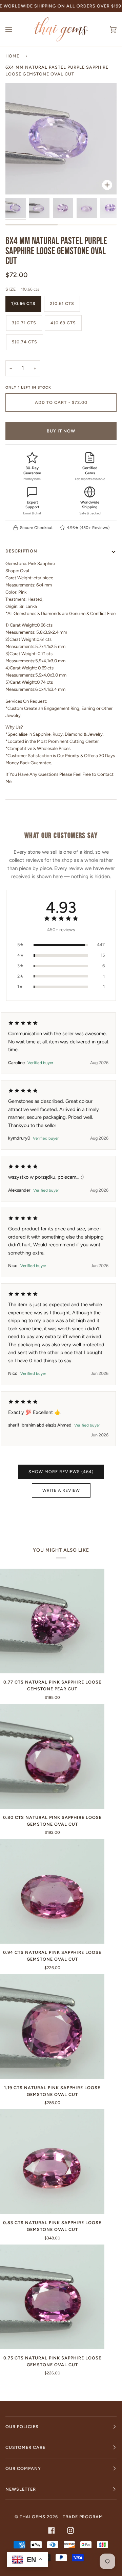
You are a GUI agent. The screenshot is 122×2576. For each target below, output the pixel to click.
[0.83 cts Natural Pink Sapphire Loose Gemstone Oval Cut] (52, 2162)
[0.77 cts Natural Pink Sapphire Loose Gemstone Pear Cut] (52, 1621)
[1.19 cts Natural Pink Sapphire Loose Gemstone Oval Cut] (52, 2027)
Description (21, 551)
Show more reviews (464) (61, 1472)
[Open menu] (16, 29)
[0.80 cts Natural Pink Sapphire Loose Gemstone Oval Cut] (52, 1756)
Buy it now (61, 431)
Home (12, 56)
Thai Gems (33, 2517)
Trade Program (83, 2517)
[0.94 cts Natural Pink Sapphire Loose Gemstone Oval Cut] (52, 1891)
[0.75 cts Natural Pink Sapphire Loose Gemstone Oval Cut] (52, 2297)
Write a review (61, 1490)
